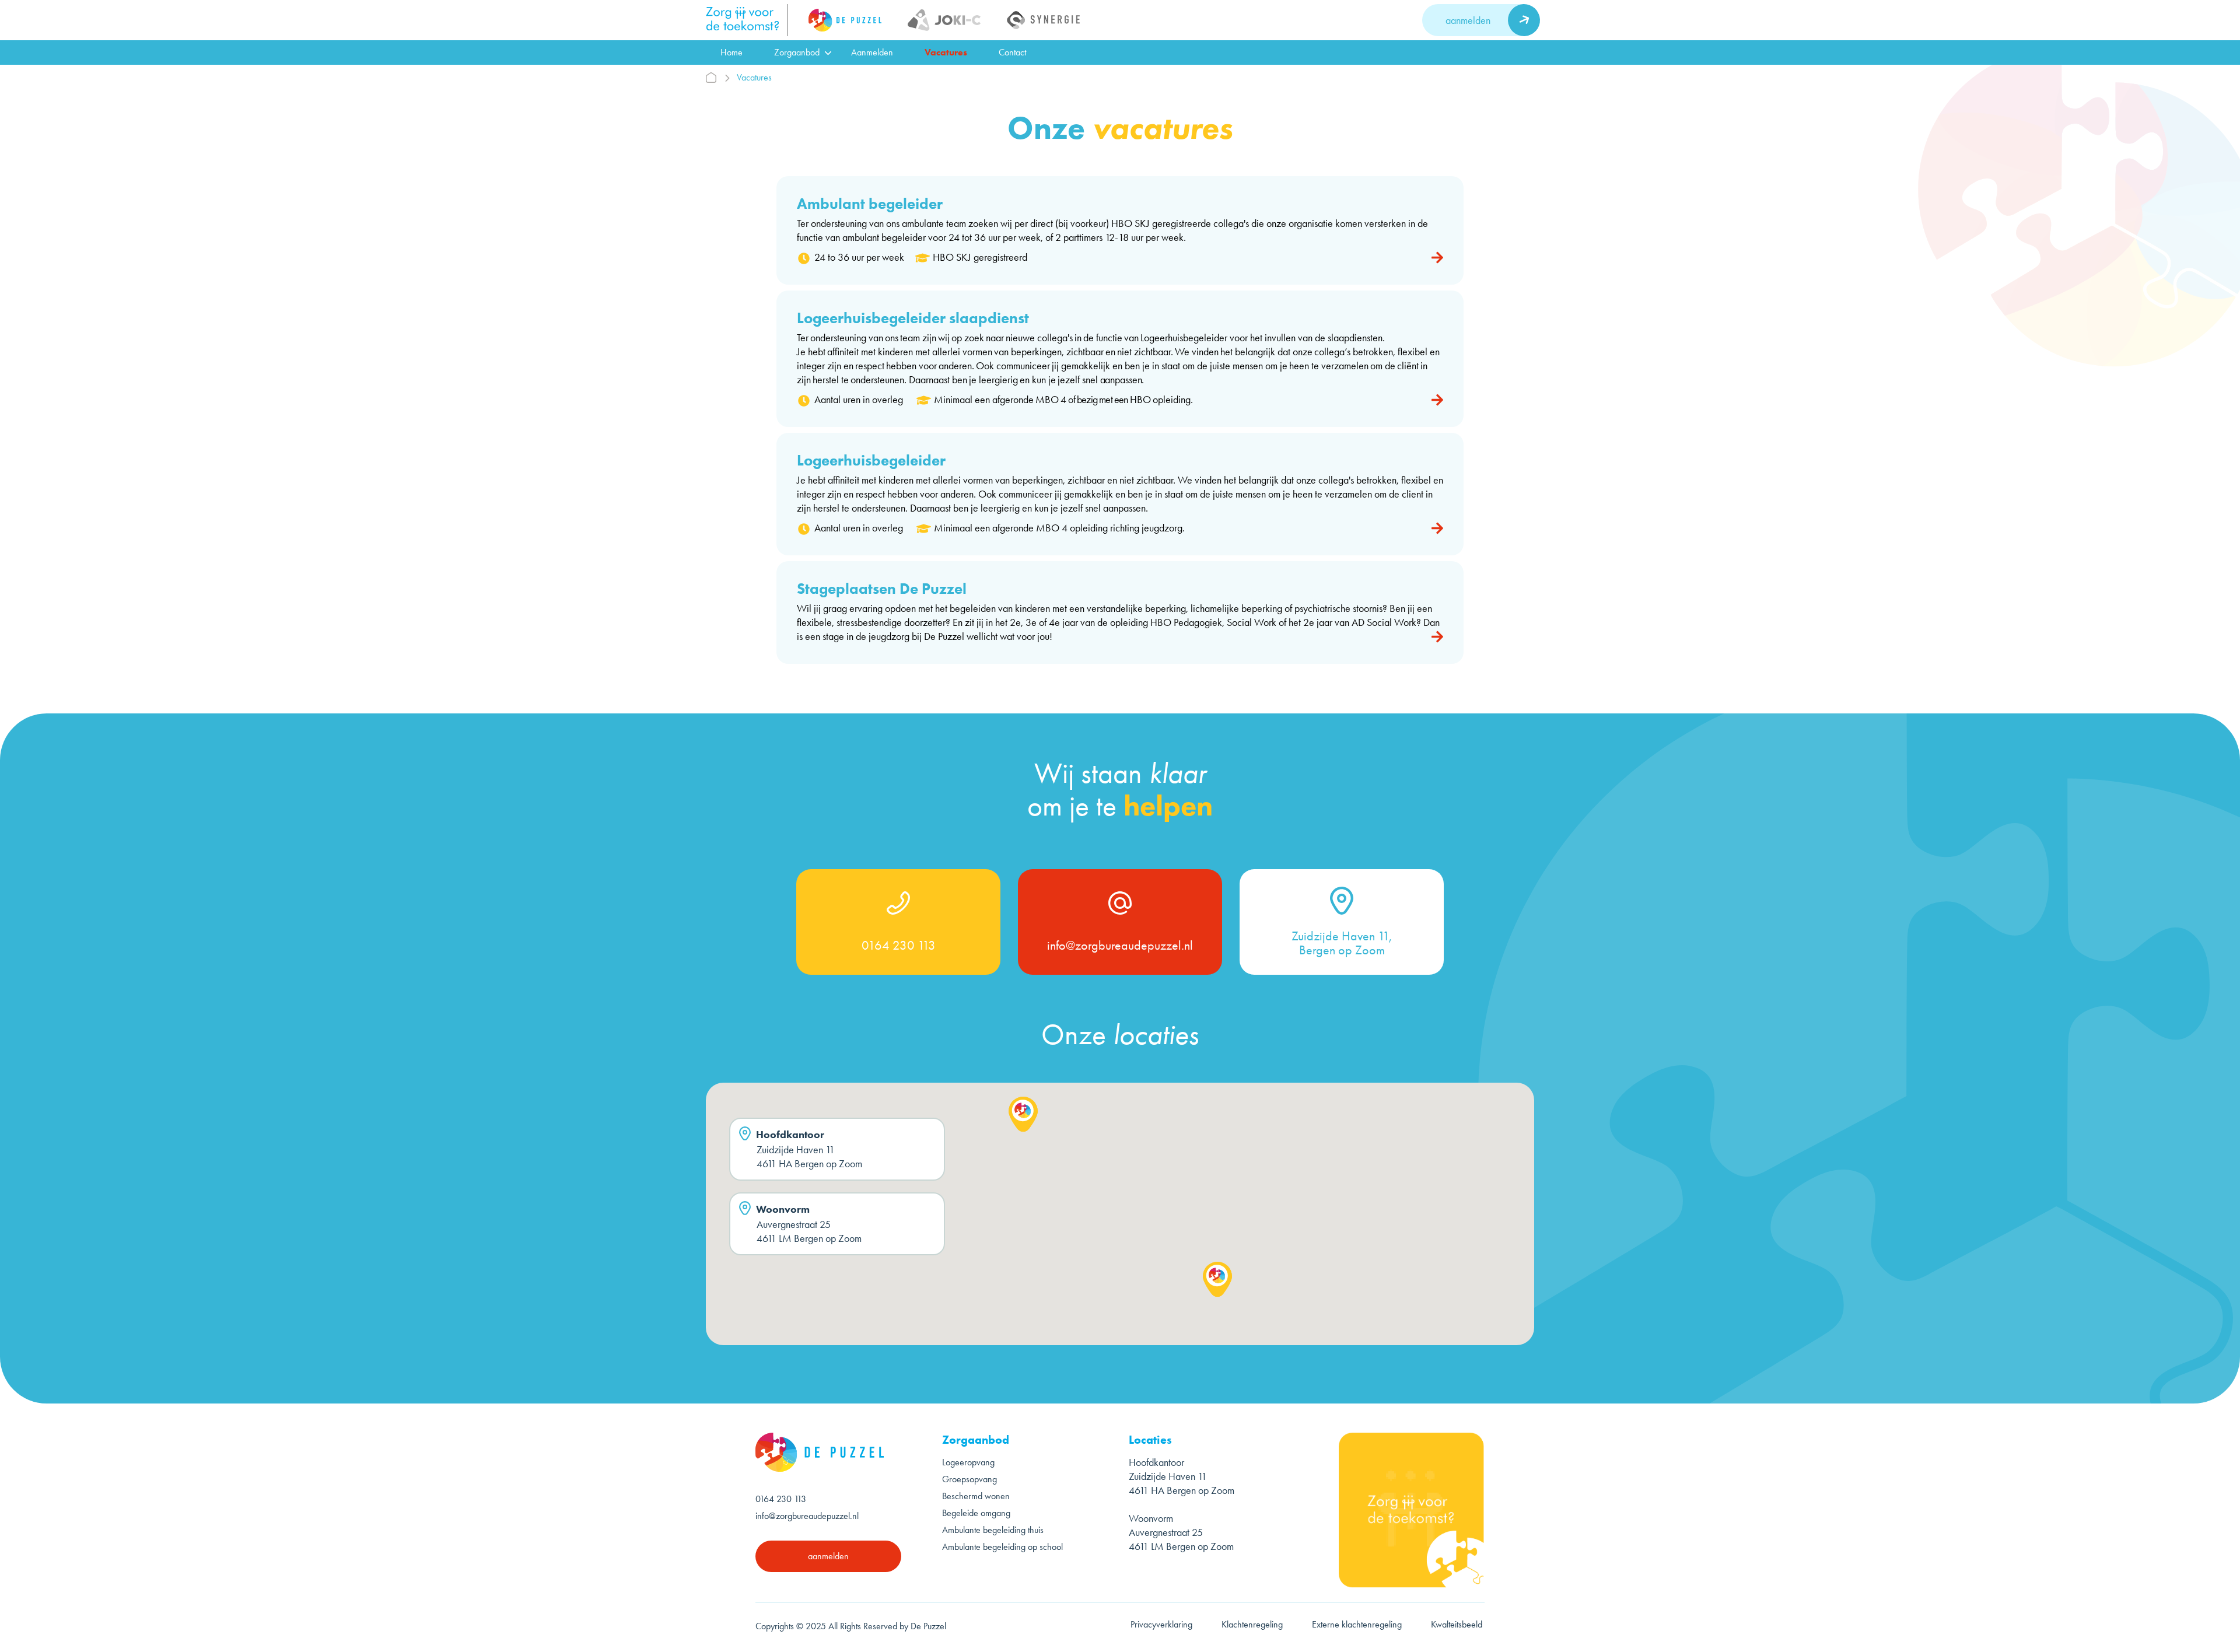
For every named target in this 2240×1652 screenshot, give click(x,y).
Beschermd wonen (976, 1496)
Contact (1012, 52)
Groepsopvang (970, 1479)
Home (731, 52)
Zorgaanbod (797, 52)
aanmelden (1468, 20)
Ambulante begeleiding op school (1002, 1547)
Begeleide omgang (976, 1513)
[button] (1023, 1114)
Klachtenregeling (1252, 1624)
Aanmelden (872, 52)
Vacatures (946, 52)
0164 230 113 (899, 946)
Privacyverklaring (1161, 1624)
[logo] (747, 20)
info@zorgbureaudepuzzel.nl (1120, 946)
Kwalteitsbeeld (1458, 1624)
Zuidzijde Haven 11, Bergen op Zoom (1342, 943)
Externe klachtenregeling (1357, 1624)
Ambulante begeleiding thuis (993, 1530)
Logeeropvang (968, 1462)
